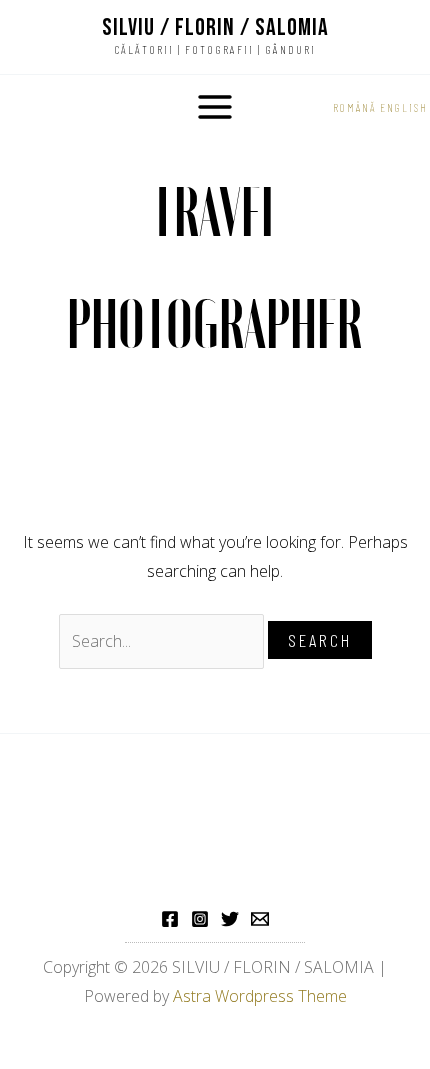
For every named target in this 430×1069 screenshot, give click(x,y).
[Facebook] (170, 919)
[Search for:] (163, 641)
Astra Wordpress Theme (260, 996)
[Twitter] (230, 919)
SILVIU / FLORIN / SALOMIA (215, 27)
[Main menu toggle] (215, 107)
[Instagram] (200, 919)
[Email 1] (260, 919)
